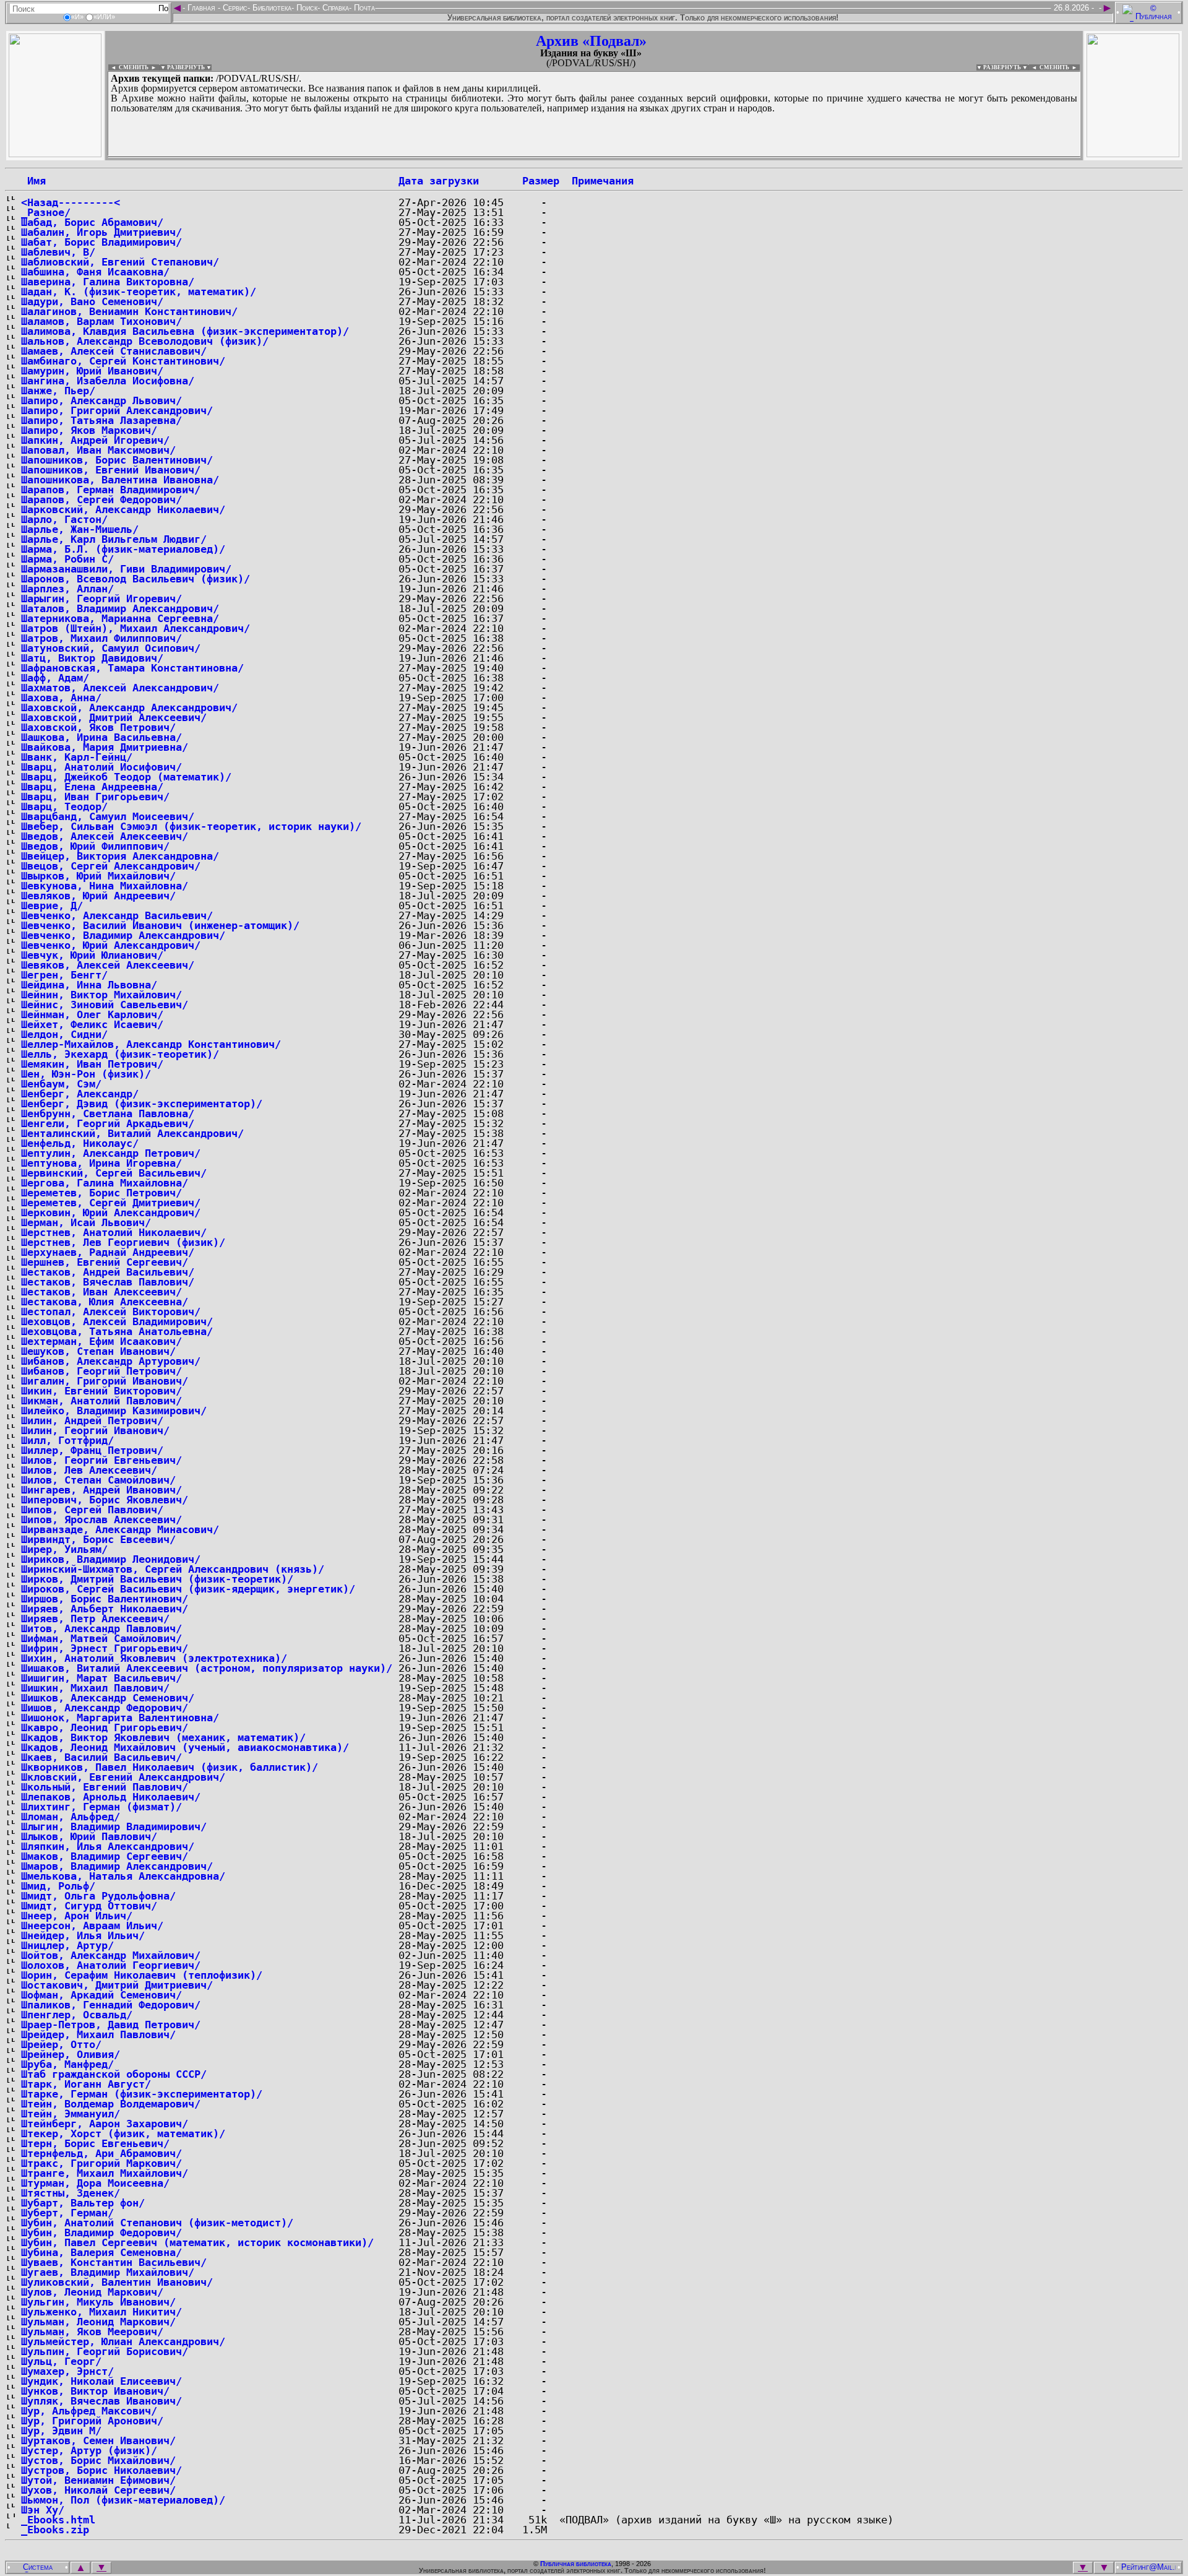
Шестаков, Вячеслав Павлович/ (108, 1282)
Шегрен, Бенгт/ (64, 975)
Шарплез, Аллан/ (67, 589)
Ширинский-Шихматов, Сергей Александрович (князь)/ (173, 1569)
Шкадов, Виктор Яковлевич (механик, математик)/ (163, 1737)
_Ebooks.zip (55, 2530)
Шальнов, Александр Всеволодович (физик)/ (145, 341)
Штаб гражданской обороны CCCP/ (114, 2074)
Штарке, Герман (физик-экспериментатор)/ (142, 2094)
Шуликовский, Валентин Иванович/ (117, 2282)
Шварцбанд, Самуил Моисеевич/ (108, 816)
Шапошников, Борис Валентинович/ (117, 460)
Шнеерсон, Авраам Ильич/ (92, 1926)
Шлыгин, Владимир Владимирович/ (114, 1826)
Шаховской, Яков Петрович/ (98, 727)
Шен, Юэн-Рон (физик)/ (86, 1074)
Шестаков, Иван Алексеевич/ (101, 1292)
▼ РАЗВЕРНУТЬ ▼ (186, 67)
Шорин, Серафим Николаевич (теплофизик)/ (142, 1975)
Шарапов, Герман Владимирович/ (111, 490)
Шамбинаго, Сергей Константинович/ (123, 361)
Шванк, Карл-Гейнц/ (77, 757)
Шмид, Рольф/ (58, 1886)
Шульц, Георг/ (61, 2361)
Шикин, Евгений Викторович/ (101, 1391)
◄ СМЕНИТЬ (128, 67)
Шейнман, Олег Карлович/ (92, 1014)
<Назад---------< (71, 202)
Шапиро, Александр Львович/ (101, 400)
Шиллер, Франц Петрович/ (92, 1450)
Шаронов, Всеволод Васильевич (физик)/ (136, 579)
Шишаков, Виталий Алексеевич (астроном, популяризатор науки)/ (207, 1668)
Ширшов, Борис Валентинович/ (105, 1599)
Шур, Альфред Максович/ (89, 2411)
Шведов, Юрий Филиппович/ (95, 846)
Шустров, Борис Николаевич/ (101, 2470)
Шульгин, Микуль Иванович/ (98, 2302)
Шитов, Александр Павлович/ (101, 1628)
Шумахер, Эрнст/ (67, 2371)
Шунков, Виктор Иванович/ (95, 2391)
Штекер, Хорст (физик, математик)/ (123, 2133)
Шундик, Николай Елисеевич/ (101, 2381)
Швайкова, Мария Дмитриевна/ (105, 747)
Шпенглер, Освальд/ (77, 2015)
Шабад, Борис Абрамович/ (92, 222)
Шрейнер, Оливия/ (71, 2054)
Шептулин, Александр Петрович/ (111, 1153)
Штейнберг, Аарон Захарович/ (105, 2124)
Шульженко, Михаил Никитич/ (101, 2312)
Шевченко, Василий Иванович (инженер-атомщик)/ (160, 925)
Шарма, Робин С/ (67, 559)
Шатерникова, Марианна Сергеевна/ (120, 618)
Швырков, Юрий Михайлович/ (98, 876)
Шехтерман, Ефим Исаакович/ (101, 1341)
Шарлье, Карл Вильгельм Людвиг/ (114, 539)
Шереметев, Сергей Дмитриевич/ (111, 1203)
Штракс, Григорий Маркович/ (101, 2163)
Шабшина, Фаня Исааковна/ (95, 272)
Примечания (603, 181)
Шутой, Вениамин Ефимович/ (98, 2480)
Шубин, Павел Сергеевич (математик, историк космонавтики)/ (197, 2242)
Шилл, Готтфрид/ (67, 1440)
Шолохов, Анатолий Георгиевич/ (111, 1965)
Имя (33, 181)
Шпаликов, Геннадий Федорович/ (111, 2005)
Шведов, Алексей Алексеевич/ (105, 836)
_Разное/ (46, 212)
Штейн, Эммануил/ (71, 2114)
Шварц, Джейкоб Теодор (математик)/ (126, 777)
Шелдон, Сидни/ (64, 1034)
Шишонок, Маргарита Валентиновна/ (120, 1718)
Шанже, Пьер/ (58, 391)
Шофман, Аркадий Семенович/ (101, 1995)
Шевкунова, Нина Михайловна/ (105, 886)
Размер (541, 181)
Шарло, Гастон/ (64, 519)
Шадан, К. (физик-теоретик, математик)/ (139, 292)
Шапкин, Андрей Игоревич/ (95, 440)
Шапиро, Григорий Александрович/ (117, 410)
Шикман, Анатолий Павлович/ (101, 1401)
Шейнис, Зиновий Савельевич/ (105, 1005)
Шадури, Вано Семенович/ (92, 301)
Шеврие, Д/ (52, 905)
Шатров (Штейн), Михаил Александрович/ (136, 628)
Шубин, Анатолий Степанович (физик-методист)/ (157, 2223)
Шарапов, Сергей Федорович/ (101, 499)
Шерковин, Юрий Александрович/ (111, 1212)
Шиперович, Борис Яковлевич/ (105, 1500)
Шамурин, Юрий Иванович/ (92, 371)
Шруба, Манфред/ (67, 2064)
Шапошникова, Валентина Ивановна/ (120, 480)
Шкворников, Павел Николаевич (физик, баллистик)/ (170, 1767)
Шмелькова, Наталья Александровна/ (123, 1876)
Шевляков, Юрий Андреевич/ (98, 896)
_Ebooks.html (58, 2520)
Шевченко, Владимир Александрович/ (123, 935)
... (408, 157)
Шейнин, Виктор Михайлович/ (101, 995)
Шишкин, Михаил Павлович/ (95, 1688)
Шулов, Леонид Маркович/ (92, 2292)
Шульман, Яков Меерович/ (92, 2332)
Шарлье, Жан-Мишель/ (80, 529)
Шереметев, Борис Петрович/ (101, 1193)
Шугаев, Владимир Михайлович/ (108, 2272)
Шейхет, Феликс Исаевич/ (92, 1024)
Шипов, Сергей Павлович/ (92, 1510)
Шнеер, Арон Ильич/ (77, 1916)
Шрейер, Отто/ (61, 2044)
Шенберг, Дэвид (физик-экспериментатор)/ (142, 1104)
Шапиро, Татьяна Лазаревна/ (101, 420)
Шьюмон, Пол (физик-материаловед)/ (123, 2500)
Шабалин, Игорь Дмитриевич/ (101, 232)
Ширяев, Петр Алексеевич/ (95, 1619)
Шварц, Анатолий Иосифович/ (101, 767)
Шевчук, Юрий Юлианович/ (92, 955)
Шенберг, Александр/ (80, 1094)
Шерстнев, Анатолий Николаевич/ (114, 1232)
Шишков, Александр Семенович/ (108, 1698)
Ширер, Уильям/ (64, 1549)
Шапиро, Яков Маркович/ (89, 430)
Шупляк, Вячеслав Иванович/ (101, 2401)
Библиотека (271, 8)
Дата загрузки (439, 181)
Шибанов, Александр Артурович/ (111, 1361)
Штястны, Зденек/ (71, 2193)
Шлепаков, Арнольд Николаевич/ (111, 1797)
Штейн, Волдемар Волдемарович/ (111, 2104)
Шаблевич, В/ (58, 252)
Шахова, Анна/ (61, 698)
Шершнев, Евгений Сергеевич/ (105, 1262)
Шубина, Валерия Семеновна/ (101, 2252)
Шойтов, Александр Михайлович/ (111, 1955)
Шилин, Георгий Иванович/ (95, 1430)
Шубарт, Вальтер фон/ (83, 2203)
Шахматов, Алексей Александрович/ (120, 688)
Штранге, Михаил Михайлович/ (105, 2173)
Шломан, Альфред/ (71, 1817)
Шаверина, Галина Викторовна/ (108, 282)
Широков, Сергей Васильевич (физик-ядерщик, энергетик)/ (188, 1589)
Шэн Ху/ (43, 2510)
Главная (201, 8)
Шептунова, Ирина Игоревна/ (101, 1163)
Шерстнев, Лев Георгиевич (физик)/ (123, 1242)
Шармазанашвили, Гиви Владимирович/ (126, 569)
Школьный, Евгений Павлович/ (105, 1787)
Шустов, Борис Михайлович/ (98, 2460)
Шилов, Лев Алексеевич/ (89, 1470)
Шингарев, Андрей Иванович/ (101, 1490)
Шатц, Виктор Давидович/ (92, 658)
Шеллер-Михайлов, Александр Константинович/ (151, 1044)
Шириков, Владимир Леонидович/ (111, 1559)
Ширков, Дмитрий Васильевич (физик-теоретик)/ (157, 1579)
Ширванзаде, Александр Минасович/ (120, 1529)
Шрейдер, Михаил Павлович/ (98, 2034)
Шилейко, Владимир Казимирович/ (114, 1411)
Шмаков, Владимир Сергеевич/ (105, 1856)
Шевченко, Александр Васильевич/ (117, 915)
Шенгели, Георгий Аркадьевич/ (108, 1123)
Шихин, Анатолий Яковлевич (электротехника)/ (154, 1658)
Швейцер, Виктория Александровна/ (120, 856)
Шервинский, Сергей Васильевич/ (114, 1173)
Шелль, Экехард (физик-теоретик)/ (120, 1054)
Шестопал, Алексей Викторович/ (111, 1312)
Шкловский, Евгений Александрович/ (123, 1777)
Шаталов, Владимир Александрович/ (120, 608)
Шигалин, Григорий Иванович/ (105, 1381)
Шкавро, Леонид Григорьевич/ (105, 1727)
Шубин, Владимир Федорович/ (101, 2232)
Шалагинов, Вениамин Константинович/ (129, 311)
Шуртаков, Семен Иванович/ (98, 2440)
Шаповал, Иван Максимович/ (98, 450)
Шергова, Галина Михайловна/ (105, 1183)
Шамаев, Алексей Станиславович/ (114, 351)
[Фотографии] (55, 154)
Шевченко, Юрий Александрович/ (111, 945)
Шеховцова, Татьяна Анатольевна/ (117, 1331)
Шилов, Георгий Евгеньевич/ (101, 1460)
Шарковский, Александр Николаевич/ (123, 509)
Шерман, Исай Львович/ (86, 1222)
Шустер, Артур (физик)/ (89, 2450)
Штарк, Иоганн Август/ (86, 2084)
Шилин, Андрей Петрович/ (92, 1420)
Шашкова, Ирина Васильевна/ (101, 737)
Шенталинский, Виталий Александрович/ (132, 1133)
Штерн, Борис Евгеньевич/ (95, 2143)
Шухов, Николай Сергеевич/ (98, 2490)
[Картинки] (1133, 154)
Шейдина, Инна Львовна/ (89, 985)
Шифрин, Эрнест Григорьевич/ (105, 1648)
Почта (363, 8)
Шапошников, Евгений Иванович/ (111, 470)
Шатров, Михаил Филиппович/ (101, 638)
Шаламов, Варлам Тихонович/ (101, 321)
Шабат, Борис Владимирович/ (101, 242)
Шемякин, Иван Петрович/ (92, 1064)
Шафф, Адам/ (55, 678)
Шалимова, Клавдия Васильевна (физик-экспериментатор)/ (185, 331)
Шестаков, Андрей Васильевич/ (108, 1272)
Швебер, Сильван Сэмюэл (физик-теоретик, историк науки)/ (191, 826)
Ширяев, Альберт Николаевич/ (105, 1609)
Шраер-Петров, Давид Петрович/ (111, 2025)
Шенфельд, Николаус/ (80, 1143)
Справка (334, 8)
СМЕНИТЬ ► (1060, 67)
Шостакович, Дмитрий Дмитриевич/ (117, 1985)
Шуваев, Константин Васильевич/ (114, 2262)
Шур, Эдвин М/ (61, 2431)
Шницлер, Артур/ (67, 1945)
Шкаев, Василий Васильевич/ (101, 1757)
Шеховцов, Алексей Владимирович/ (117, 1321)
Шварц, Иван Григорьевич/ (95, 797)
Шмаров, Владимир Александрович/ (117, 1866)
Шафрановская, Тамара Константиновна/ (132, 668)
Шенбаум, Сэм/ (61, 1084)
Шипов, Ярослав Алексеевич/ (101, 1519)
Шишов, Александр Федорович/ (105, 1708)
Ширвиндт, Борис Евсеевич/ (98, 1539)
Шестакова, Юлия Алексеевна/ (105, 1302)
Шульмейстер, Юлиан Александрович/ (123, 2341)
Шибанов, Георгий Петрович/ (101, 1371)
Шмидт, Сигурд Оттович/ (89, 1906)
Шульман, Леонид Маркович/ (98, 2322)
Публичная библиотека (576, 2564)
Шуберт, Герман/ (67, 2213)
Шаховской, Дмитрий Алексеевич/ (114, 717)
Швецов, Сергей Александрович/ (111, 866)
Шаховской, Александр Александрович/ (129, 707)
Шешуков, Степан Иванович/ (98, 1351)
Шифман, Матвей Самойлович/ (101, 1638)
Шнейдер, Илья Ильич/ (83, 1935)
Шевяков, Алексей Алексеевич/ (108, 965)
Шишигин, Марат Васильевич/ (101, 1678)
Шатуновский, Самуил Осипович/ (111, 648)
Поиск (306, 8)
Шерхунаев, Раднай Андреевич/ (108, 1252)
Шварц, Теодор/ (64, 806)
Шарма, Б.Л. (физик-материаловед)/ (123, 549)
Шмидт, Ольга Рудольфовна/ (98, 1896)
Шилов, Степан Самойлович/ (98, 1480)
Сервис (234, 8)
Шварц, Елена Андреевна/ (92, 787)
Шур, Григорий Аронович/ (92, 2421)
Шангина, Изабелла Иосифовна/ (108, 381)
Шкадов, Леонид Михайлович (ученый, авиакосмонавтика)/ (185, 1747)
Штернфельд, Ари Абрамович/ (101, 2153)
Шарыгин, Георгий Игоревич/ (101, 599)
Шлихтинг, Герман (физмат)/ (101, 1807)
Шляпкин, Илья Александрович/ (108, 1846)
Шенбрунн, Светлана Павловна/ (108, 1113)
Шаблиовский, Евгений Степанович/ (120, 262)
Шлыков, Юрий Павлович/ (89, 1836)
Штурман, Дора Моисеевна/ (95, 2183)
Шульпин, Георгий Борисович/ (105, 2351)
